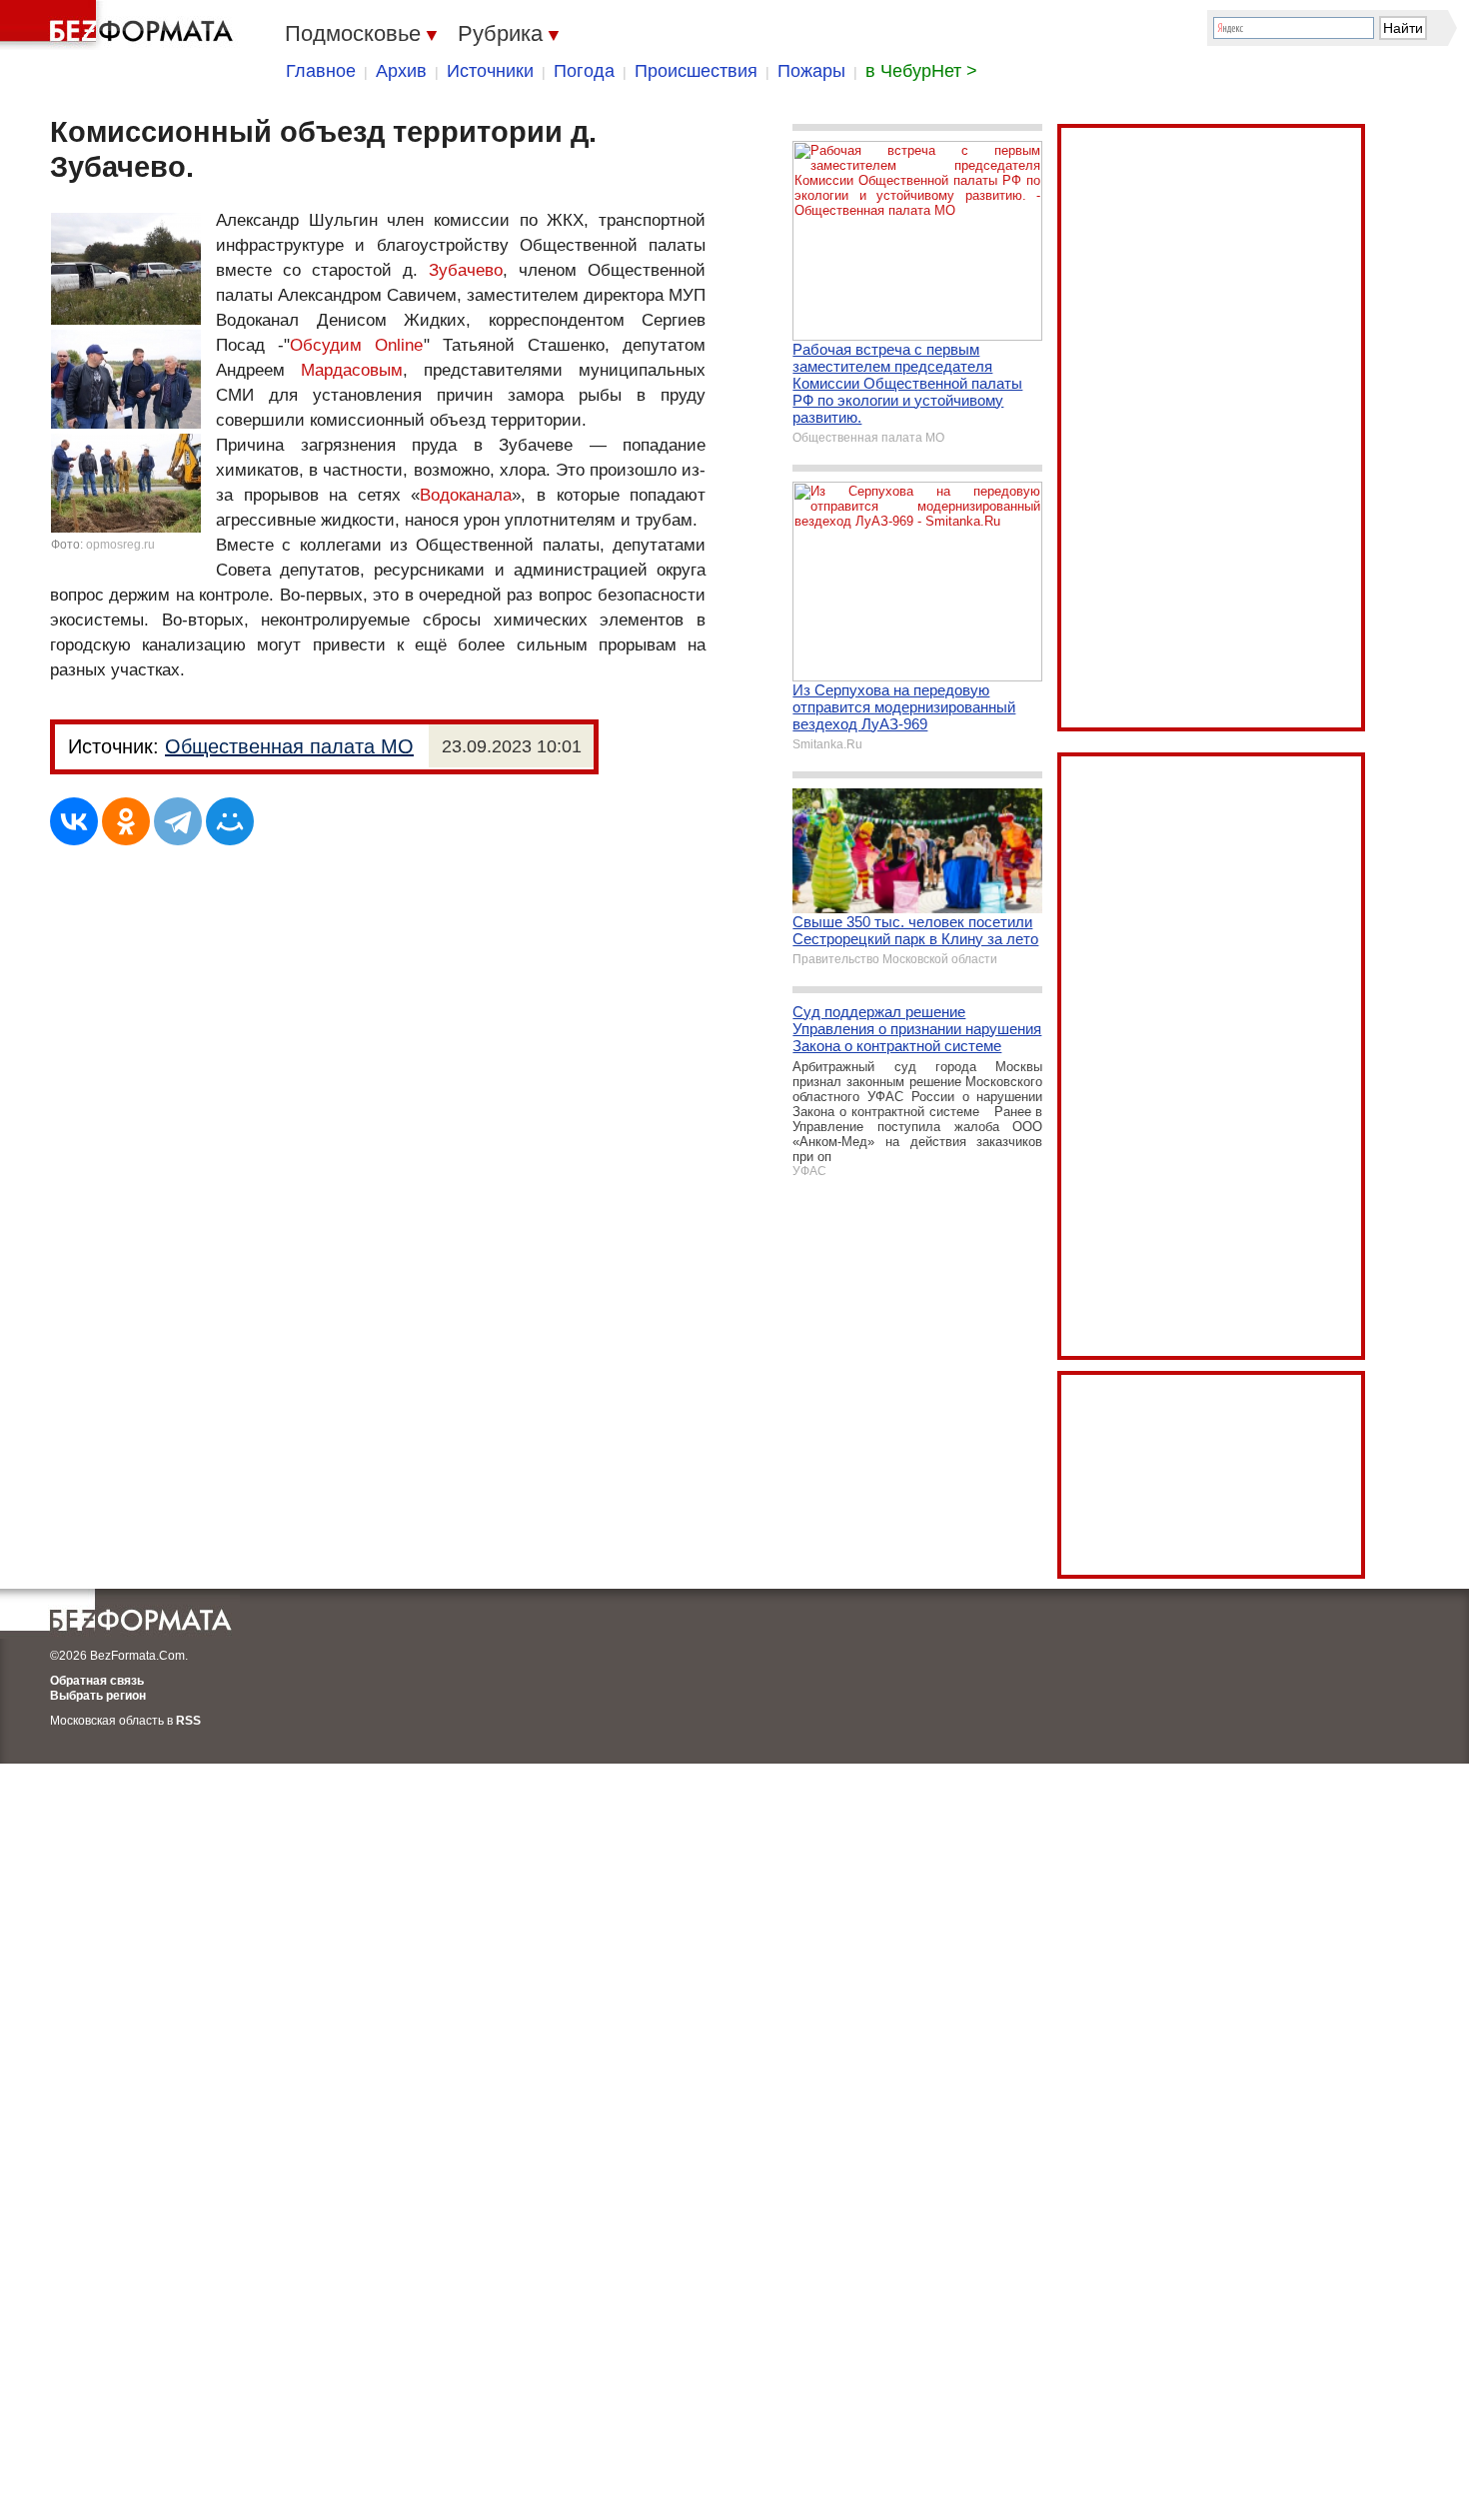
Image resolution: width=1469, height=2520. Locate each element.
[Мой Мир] (230, 821)
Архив (401, 71)
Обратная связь (97, 1681)
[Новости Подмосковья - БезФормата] (120, 25)
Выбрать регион (98, 1696)
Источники (490, 71)
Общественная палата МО (289, 746)
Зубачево (466, 270)
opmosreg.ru (120, 545)
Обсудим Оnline (356, 345)
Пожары (811, 71)
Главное (321, 71)
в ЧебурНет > (921, 71)
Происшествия (696, 71)
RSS (188, 1721)
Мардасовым (352, 370)
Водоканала (466, 495)
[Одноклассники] (126, 821)
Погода (584, 71)
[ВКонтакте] (74, 821)
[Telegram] (178, 821)
